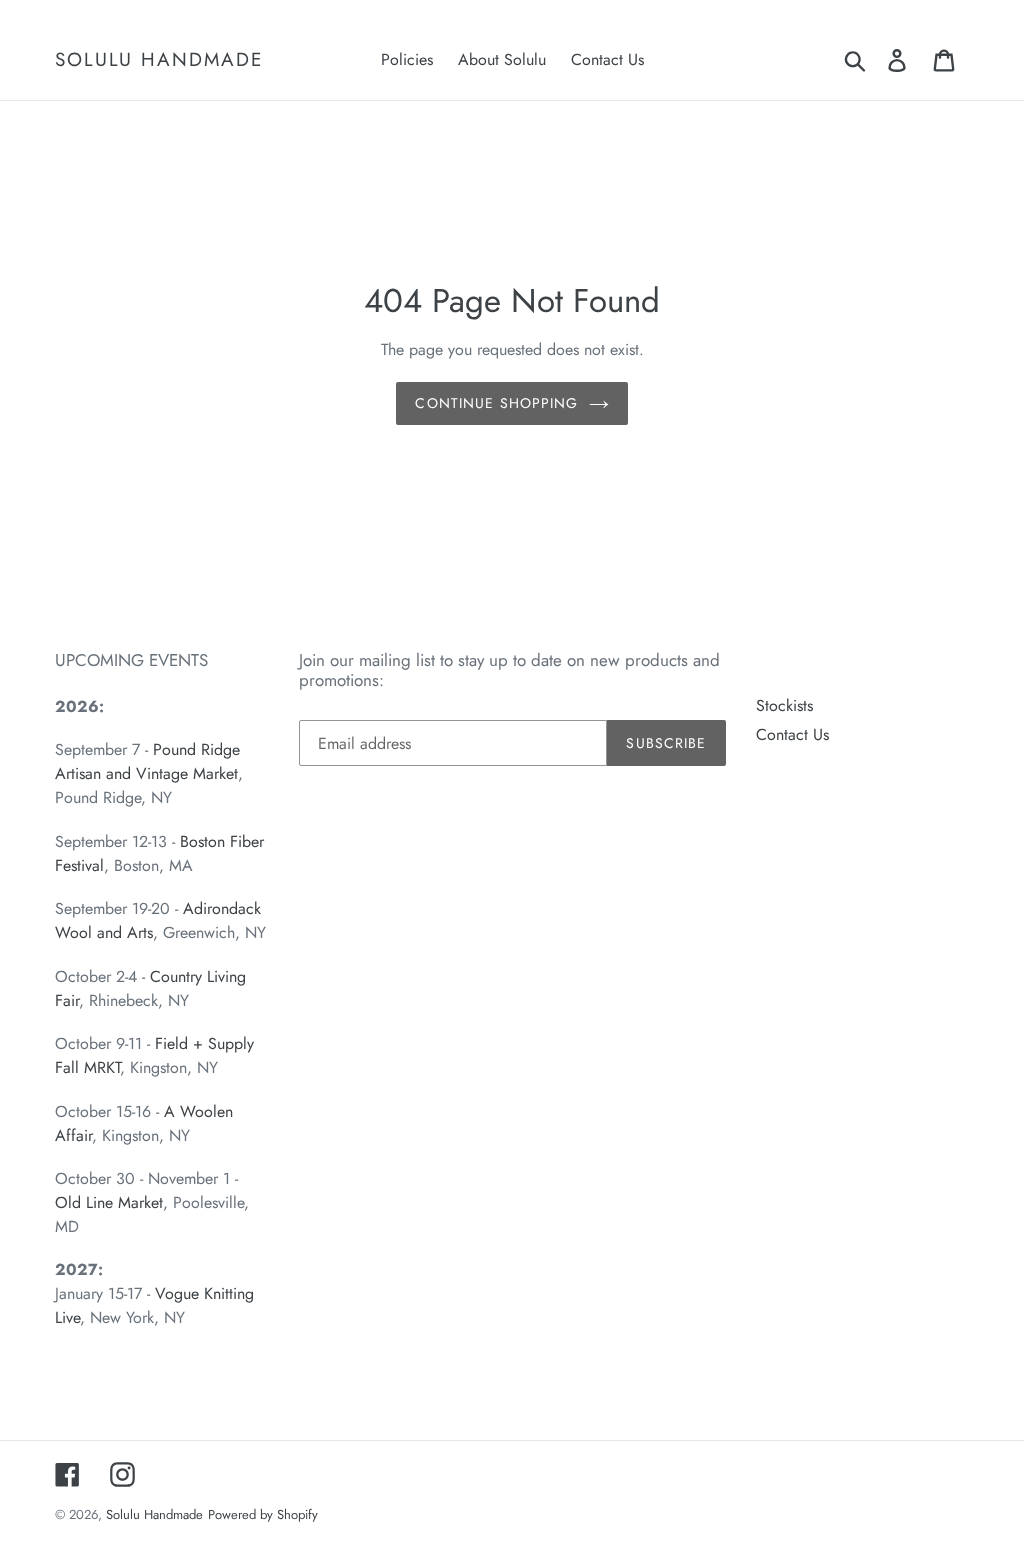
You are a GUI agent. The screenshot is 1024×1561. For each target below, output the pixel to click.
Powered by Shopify (263, 1514)
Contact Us (792, 734)
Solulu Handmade (159, 60)
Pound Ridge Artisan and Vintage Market (147, 761)
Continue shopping (496, 403)
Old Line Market (109, 1202)
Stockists (784, 705)
